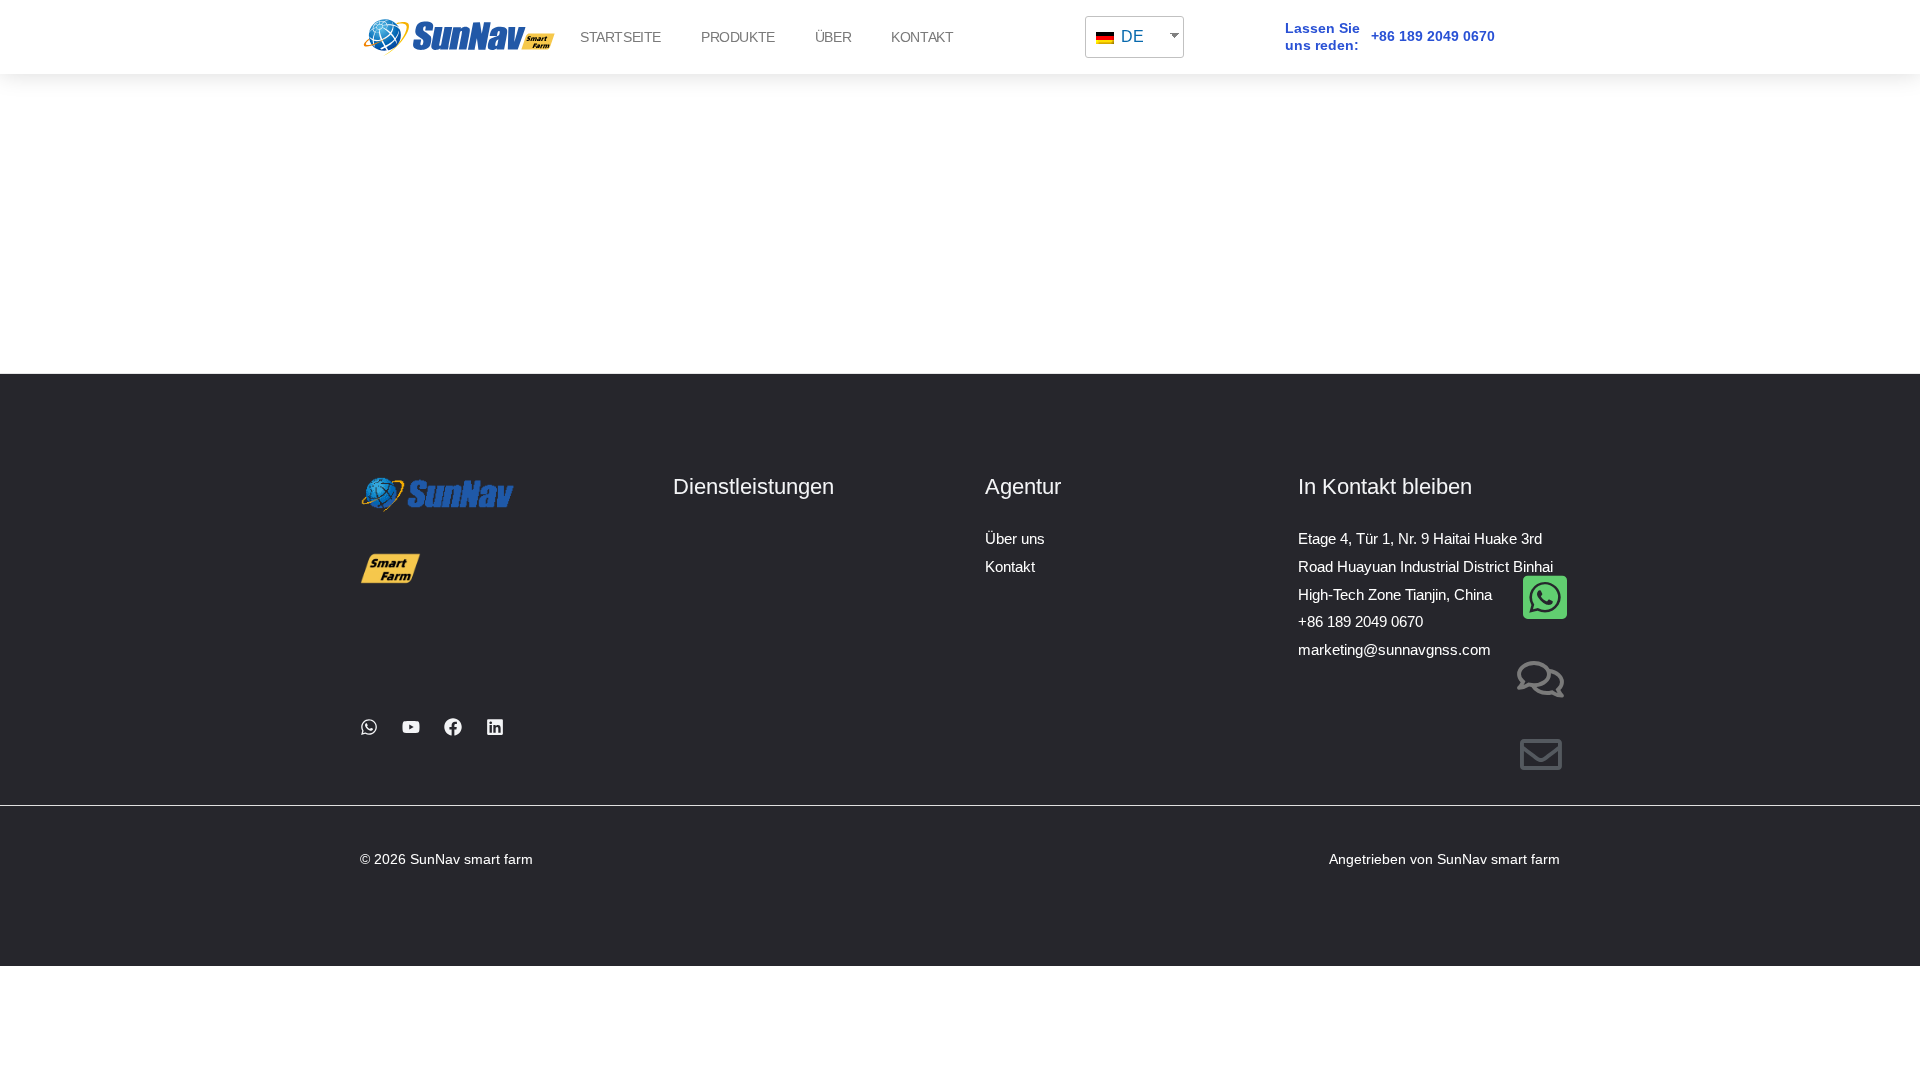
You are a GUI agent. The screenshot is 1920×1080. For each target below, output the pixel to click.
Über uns (1015, 538)
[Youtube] (411, 727)
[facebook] (453, 727)
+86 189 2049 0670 (1433, 36)
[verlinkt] (495, 727)
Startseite (620, 37)
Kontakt (922, 37)
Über (833, 37)
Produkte (738, 37)
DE (1130, 36)
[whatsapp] (369, 727)
